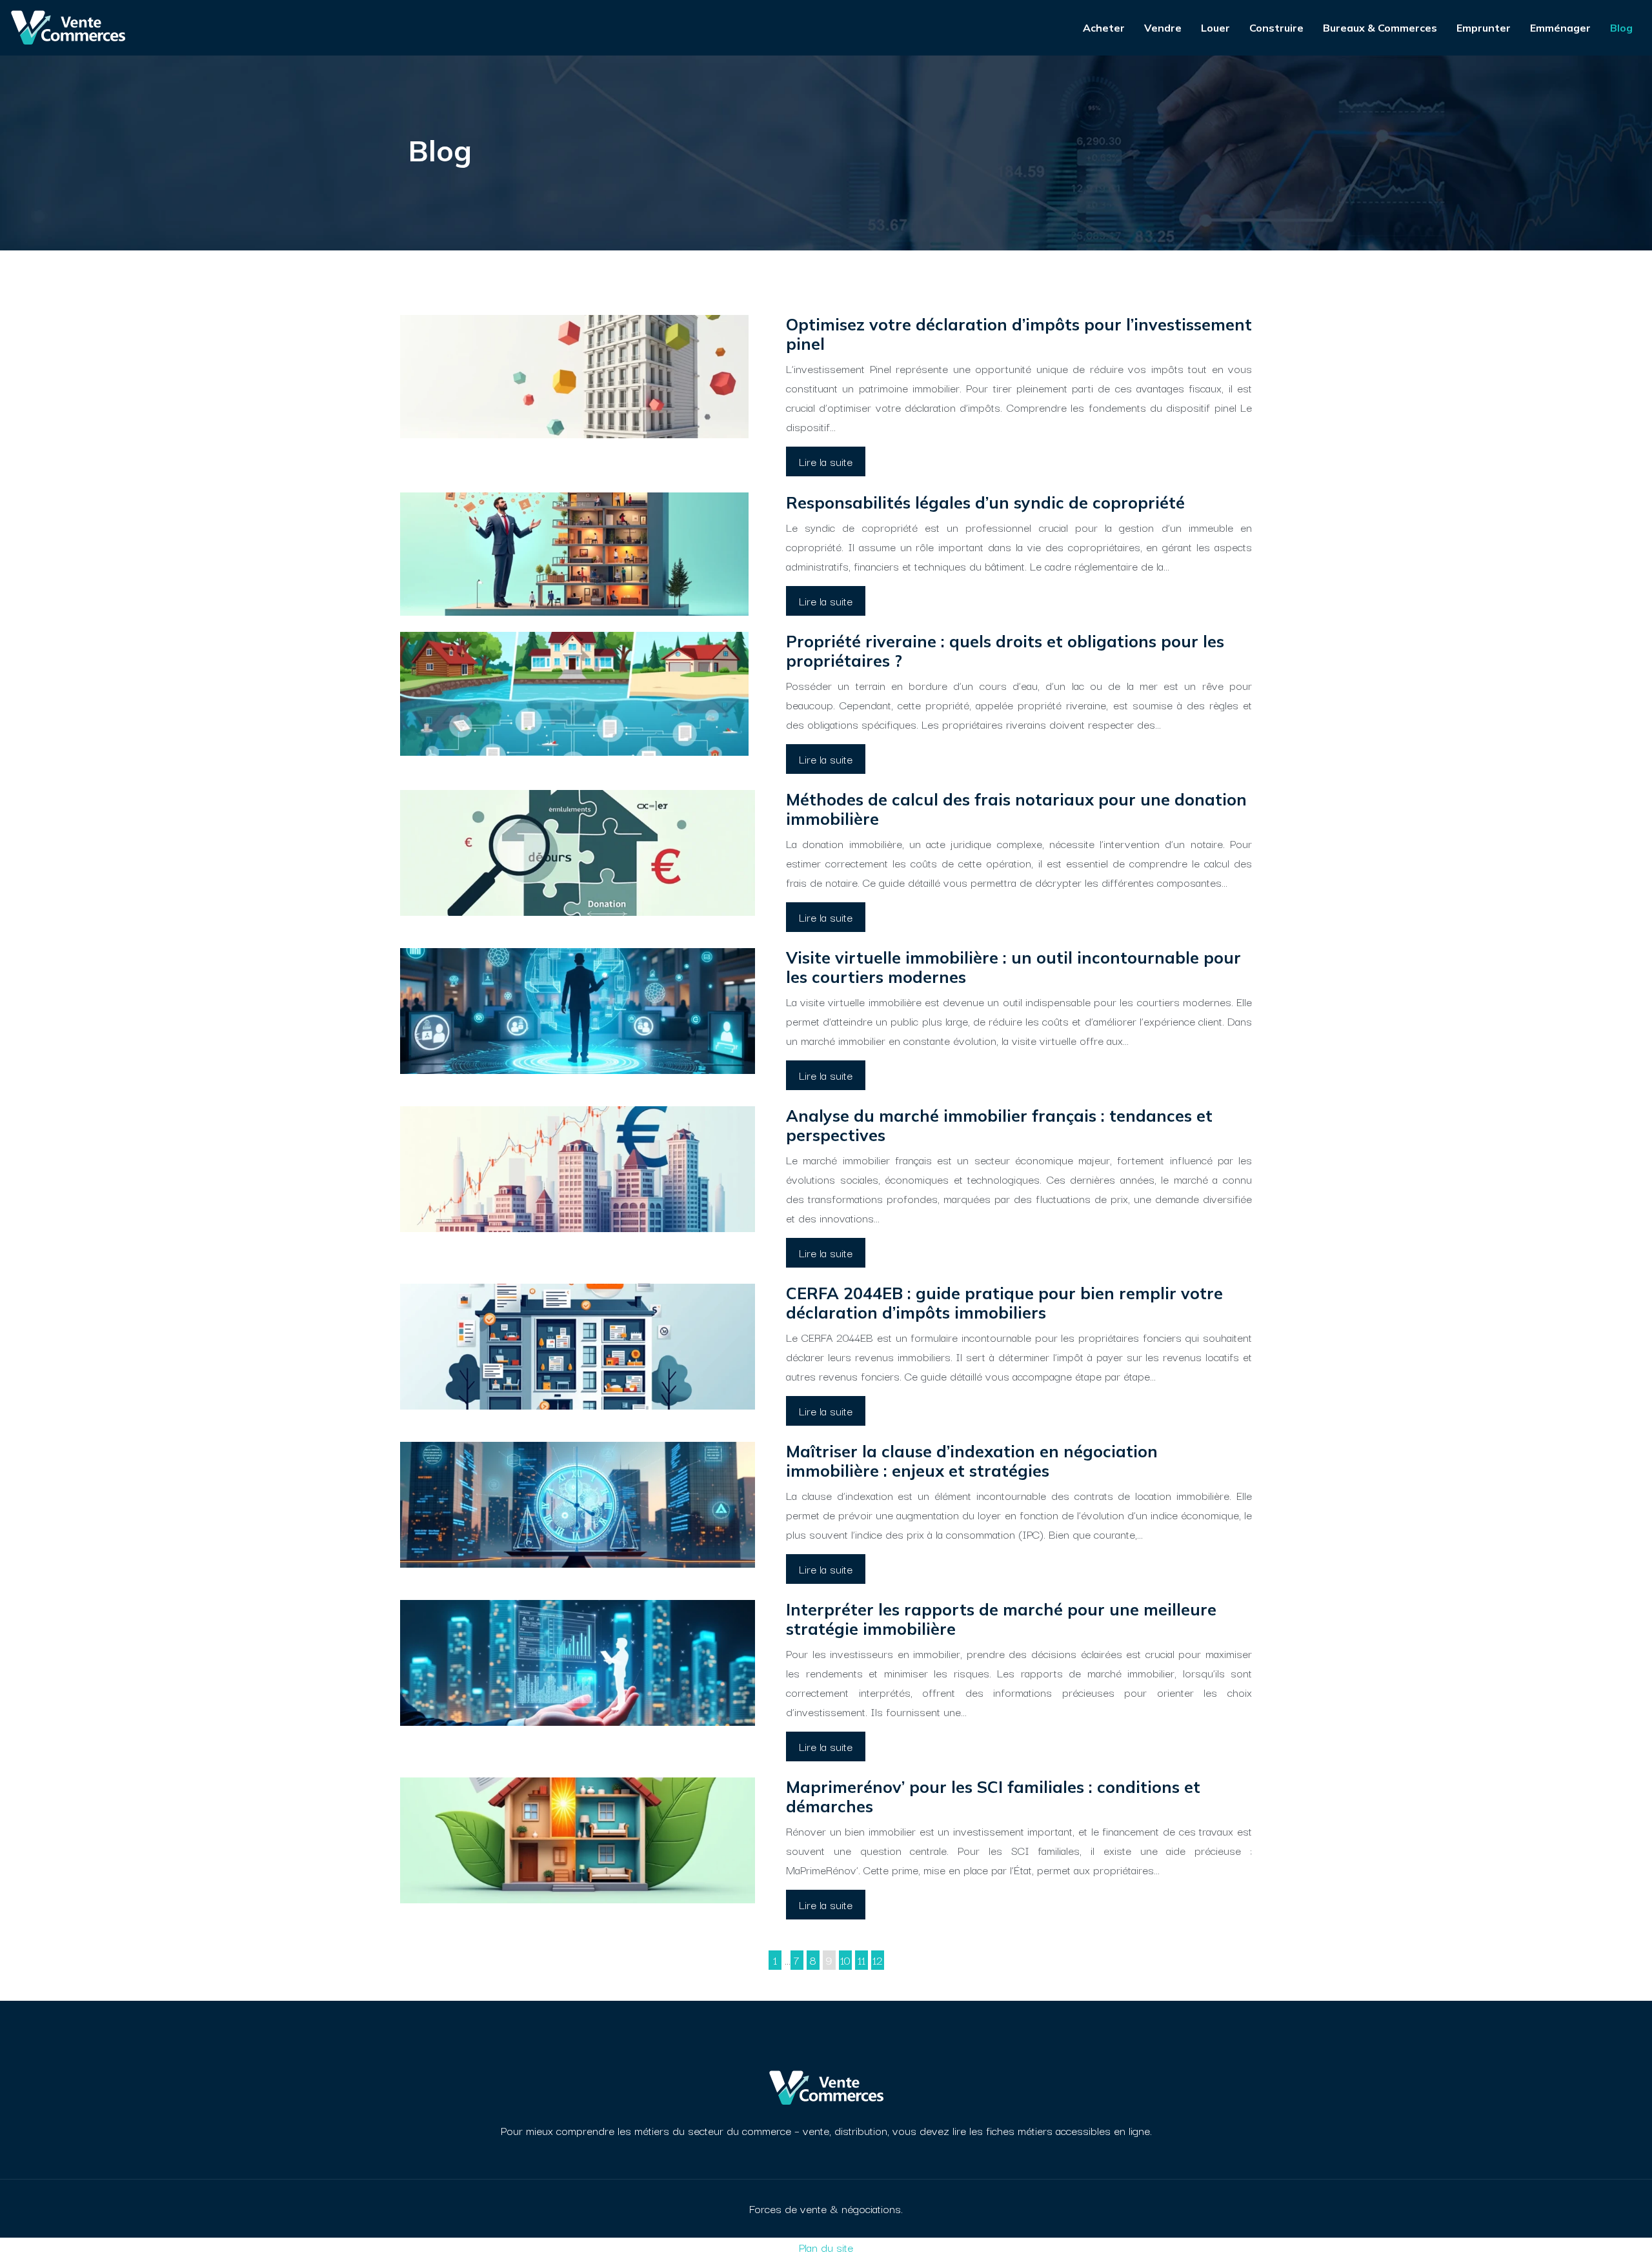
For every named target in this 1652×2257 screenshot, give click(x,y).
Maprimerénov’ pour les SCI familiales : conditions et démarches (993, 1796)
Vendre (1163, 28)
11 (861, 1960)
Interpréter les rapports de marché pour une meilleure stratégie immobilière (1001, 1619)
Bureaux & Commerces (1380, 28)
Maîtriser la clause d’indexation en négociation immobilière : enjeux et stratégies (972, 1461)
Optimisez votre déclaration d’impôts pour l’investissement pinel (1019, 334)
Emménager (1560, 28)
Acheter (1104, 28)
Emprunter (1484, 28)
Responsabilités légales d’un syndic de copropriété (985, 502)
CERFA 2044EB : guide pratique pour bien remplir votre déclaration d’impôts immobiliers (1004, 1303)
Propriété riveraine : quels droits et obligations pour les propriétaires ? (1005, 651)
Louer (1215, 28)
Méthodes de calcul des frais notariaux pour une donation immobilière (1016, 809)
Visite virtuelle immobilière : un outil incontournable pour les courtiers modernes (1013, 967)
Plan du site (826, 2247)
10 (845, 1960)
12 (878, 1960)
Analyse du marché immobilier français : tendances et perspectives (999, 1125)
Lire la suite (826, 461)
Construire (1276, 28)
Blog (1621, 28)
